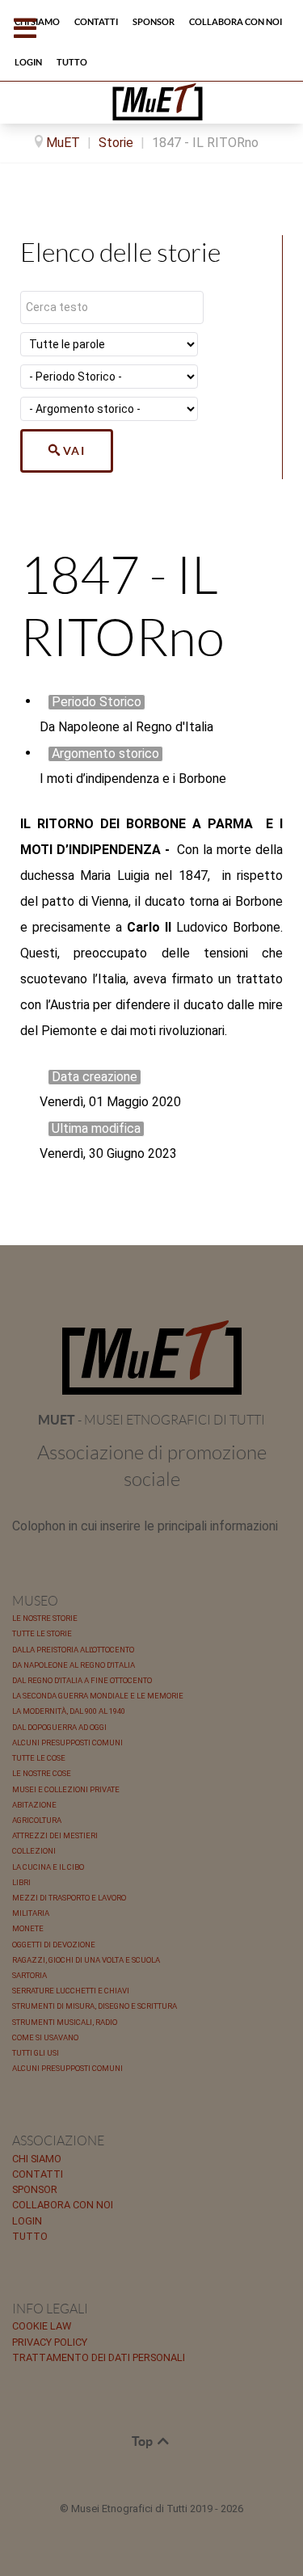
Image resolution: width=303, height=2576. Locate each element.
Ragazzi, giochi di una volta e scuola (86, 1960)
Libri (21, 1882)
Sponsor (35, 2189)
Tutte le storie (42, 1633)
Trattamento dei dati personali (99, 2357)
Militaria (31, 1913)
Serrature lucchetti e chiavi (71, 1991)
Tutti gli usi (36, 2053)
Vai (74, 451)
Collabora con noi (63, 2205)
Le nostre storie (45, 1618)
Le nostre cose (42, 1773)
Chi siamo (37, 2159)
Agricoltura (37, 1820)
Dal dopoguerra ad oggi (59, 1727)
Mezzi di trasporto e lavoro (69, 1898)
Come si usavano (45, 2037)
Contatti (38, 2174)
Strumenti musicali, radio (65, 2022)
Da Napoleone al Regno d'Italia (74, 1665)
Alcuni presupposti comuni (67, 1743)
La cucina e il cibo (48, 1867)
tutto (30, 2236)
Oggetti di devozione (54, 1945)
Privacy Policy (50, 2342)
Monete (28, 1928)
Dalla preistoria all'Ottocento (73, 1650)
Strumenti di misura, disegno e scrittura (95, 2006)
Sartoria (29, 1975)
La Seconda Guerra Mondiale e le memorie (98, 1696)
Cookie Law (42, 2326)
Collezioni (34, 1851)
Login (27, 2221)
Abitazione (34, 1805)
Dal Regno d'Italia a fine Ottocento (82, 1680)
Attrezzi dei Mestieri (55, 1835)
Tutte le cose (39, 1758)
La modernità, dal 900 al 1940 (69, 1711)
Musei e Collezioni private (66, 1789)
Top (143, 2441)
